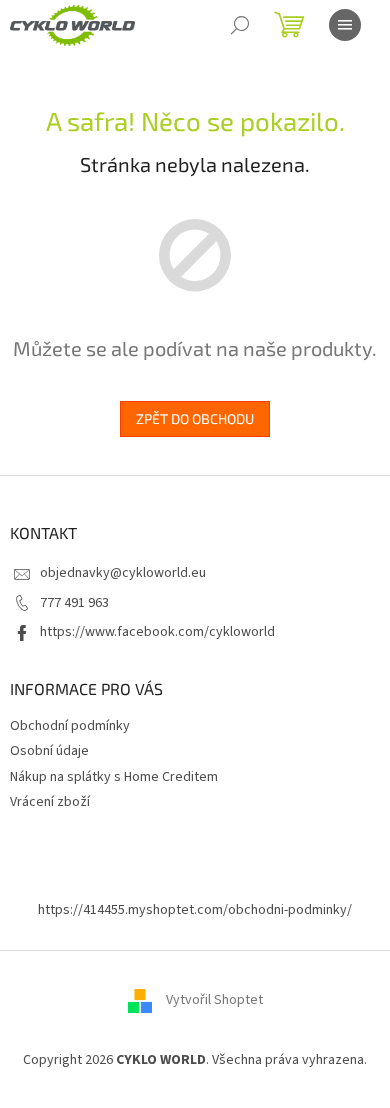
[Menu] (345, 25)
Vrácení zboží (50, 802)
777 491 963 (74, 603)
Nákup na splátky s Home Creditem (114, 777)
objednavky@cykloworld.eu (123, 573)
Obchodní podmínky (70, 726)
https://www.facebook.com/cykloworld (157, 632)
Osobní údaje (49, 751)
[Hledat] (240, 25)
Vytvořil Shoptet (214, 1000)
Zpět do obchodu (195, 418)
